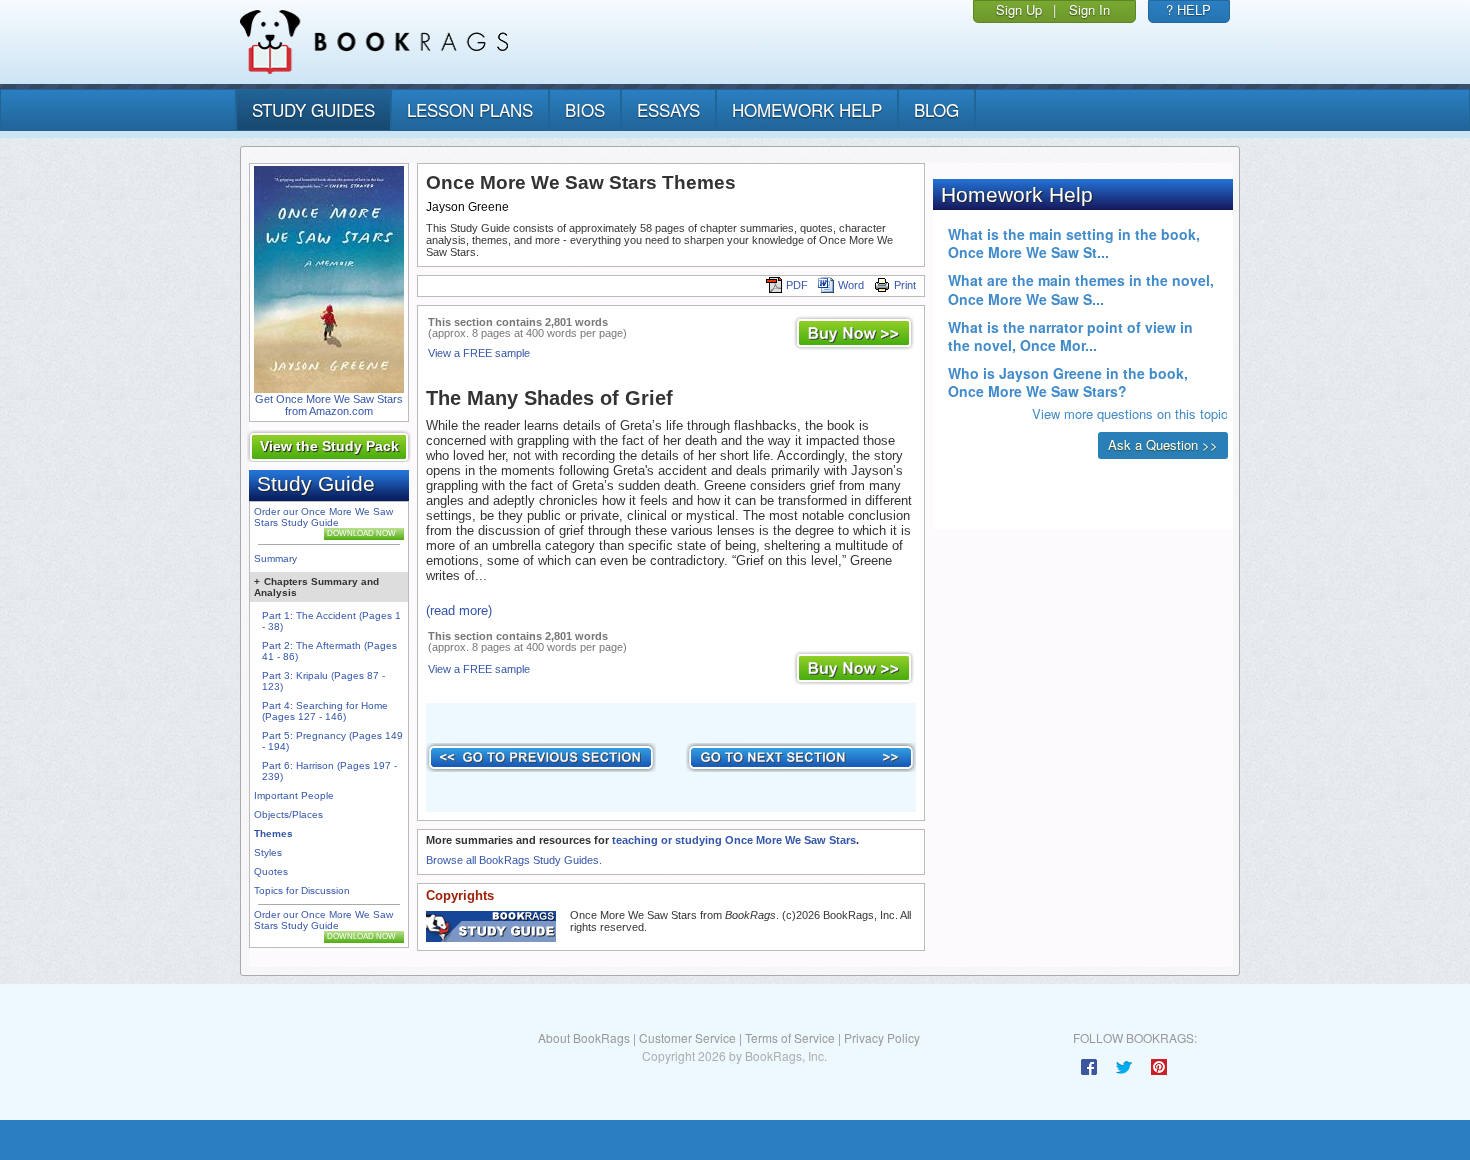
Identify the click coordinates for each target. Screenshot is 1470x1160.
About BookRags (584, 1037)
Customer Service (687, 1037)
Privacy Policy (882, 1037)
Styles (268, 852)
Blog (936, 109)
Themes (273, 833)
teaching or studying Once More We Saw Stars (734, 840)
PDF (797, 285)
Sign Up (1019, 9)
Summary (275, 558)
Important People (294, 795)
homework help (807, 109)
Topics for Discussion (302, 890)
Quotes (271, 871)
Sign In (1089, 9)
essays (668, 109)
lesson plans (470, 109)
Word (851, 285)
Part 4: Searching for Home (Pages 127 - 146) (325, 711)
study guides (313, 109)
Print (905, 285)
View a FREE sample (479, 353)
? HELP (1188, 9)
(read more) (459, 610)
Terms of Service (790, 1037)
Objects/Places (288, 814)
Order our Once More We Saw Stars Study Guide (323, 517)
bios (585, 109)
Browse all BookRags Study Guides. (514, 860)
